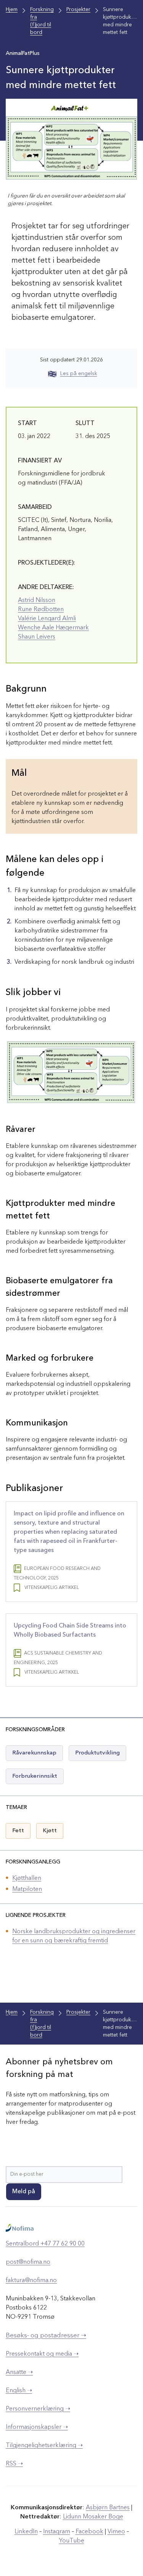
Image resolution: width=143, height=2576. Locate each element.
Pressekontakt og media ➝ (42, 2354)
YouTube (72, 2541)
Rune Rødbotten (41, 610)
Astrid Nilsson (37, 600)
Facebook (89, 2532)
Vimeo (116, 2532)
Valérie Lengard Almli (47, 619)
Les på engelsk (79, 374)
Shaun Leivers (37, 637)
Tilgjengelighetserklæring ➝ (44, 2446)
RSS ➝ (14, 2464)
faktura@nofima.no (31, 2281)
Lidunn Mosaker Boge (93, 2517)
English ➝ (19, 2391)
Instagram (57, 2532)
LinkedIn (26, 2532)
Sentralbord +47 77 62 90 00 (45, 2244)
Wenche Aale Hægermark (53, 628)
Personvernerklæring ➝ (38, 2409)
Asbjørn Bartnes (108, 2508)
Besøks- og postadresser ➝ (46, 2336)
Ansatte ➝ (19, 2372)
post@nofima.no (28, 2262)
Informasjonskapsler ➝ (37, 2427)
